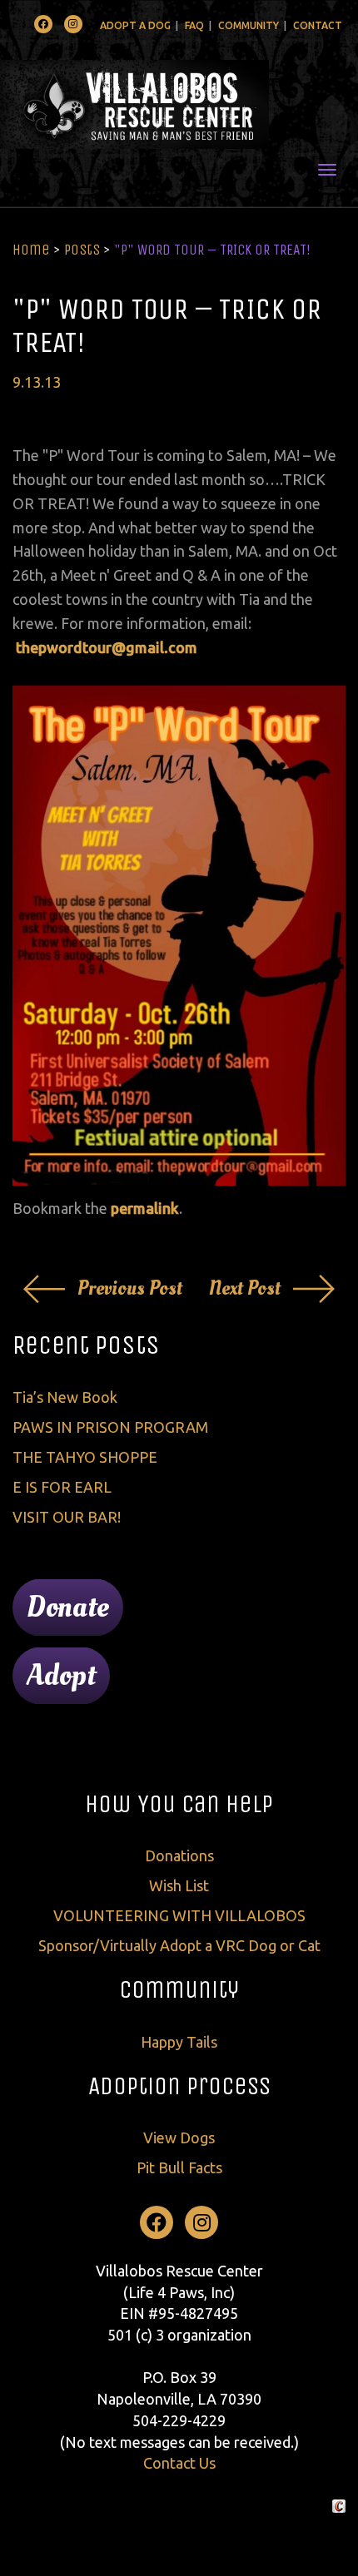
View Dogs (179, 2138)
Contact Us (179, 2463)
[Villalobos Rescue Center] (179, 104)
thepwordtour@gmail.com (107, 647)
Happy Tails (179, 2042)
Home (31, 250)
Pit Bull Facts (179, 2167)
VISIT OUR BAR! (67, 1517)
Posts (82, 250)
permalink (145, 1208)
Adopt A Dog (135, 25)
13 (32, 382)
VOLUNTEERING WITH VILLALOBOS (179, 1915)
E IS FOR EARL (62, 1487)
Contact (318, 25)
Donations (179, 1855)
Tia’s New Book (65, 1397)
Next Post (245, 1288)
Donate (68, 1608)
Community (249, 25)
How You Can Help (179, 1804)
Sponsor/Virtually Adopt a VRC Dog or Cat (179, 1945)
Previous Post (130, 1288)
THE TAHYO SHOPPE (85, 1457)
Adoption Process (179, 2086)
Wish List (179, 1885)
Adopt (61, 1676)
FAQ (194, 25)
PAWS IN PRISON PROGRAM (110, 1427)
